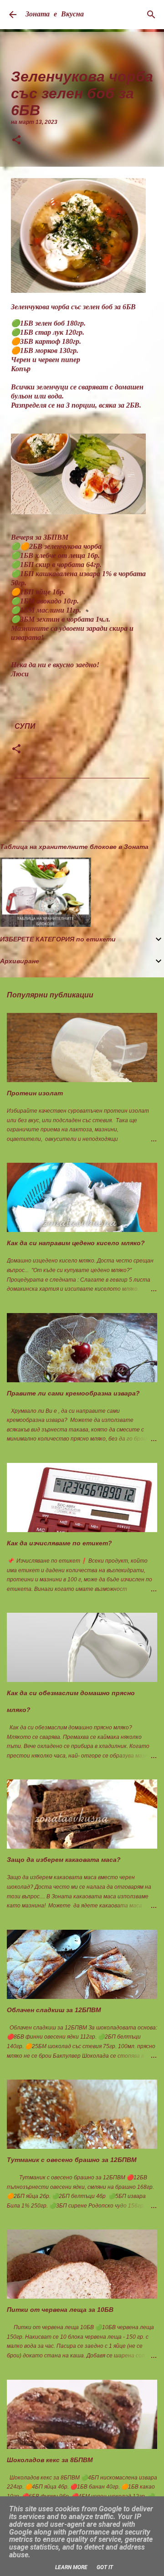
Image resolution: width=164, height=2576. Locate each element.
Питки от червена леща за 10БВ (60, 2310)
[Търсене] (151, 15)
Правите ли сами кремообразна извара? (73, 1393)
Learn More (71, 2567)
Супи (25, 726)
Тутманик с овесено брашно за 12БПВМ (72, 2160)
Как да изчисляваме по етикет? (59, 1543)
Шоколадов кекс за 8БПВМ (50, 2460)
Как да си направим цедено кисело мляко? (76, 1243)
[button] (16, 141)
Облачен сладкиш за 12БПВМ (54, 2010)
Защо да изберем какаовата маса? (64, 1860)
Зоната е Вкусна (55, 15)
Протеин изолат (35, 1093)
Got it (105, 2567)
